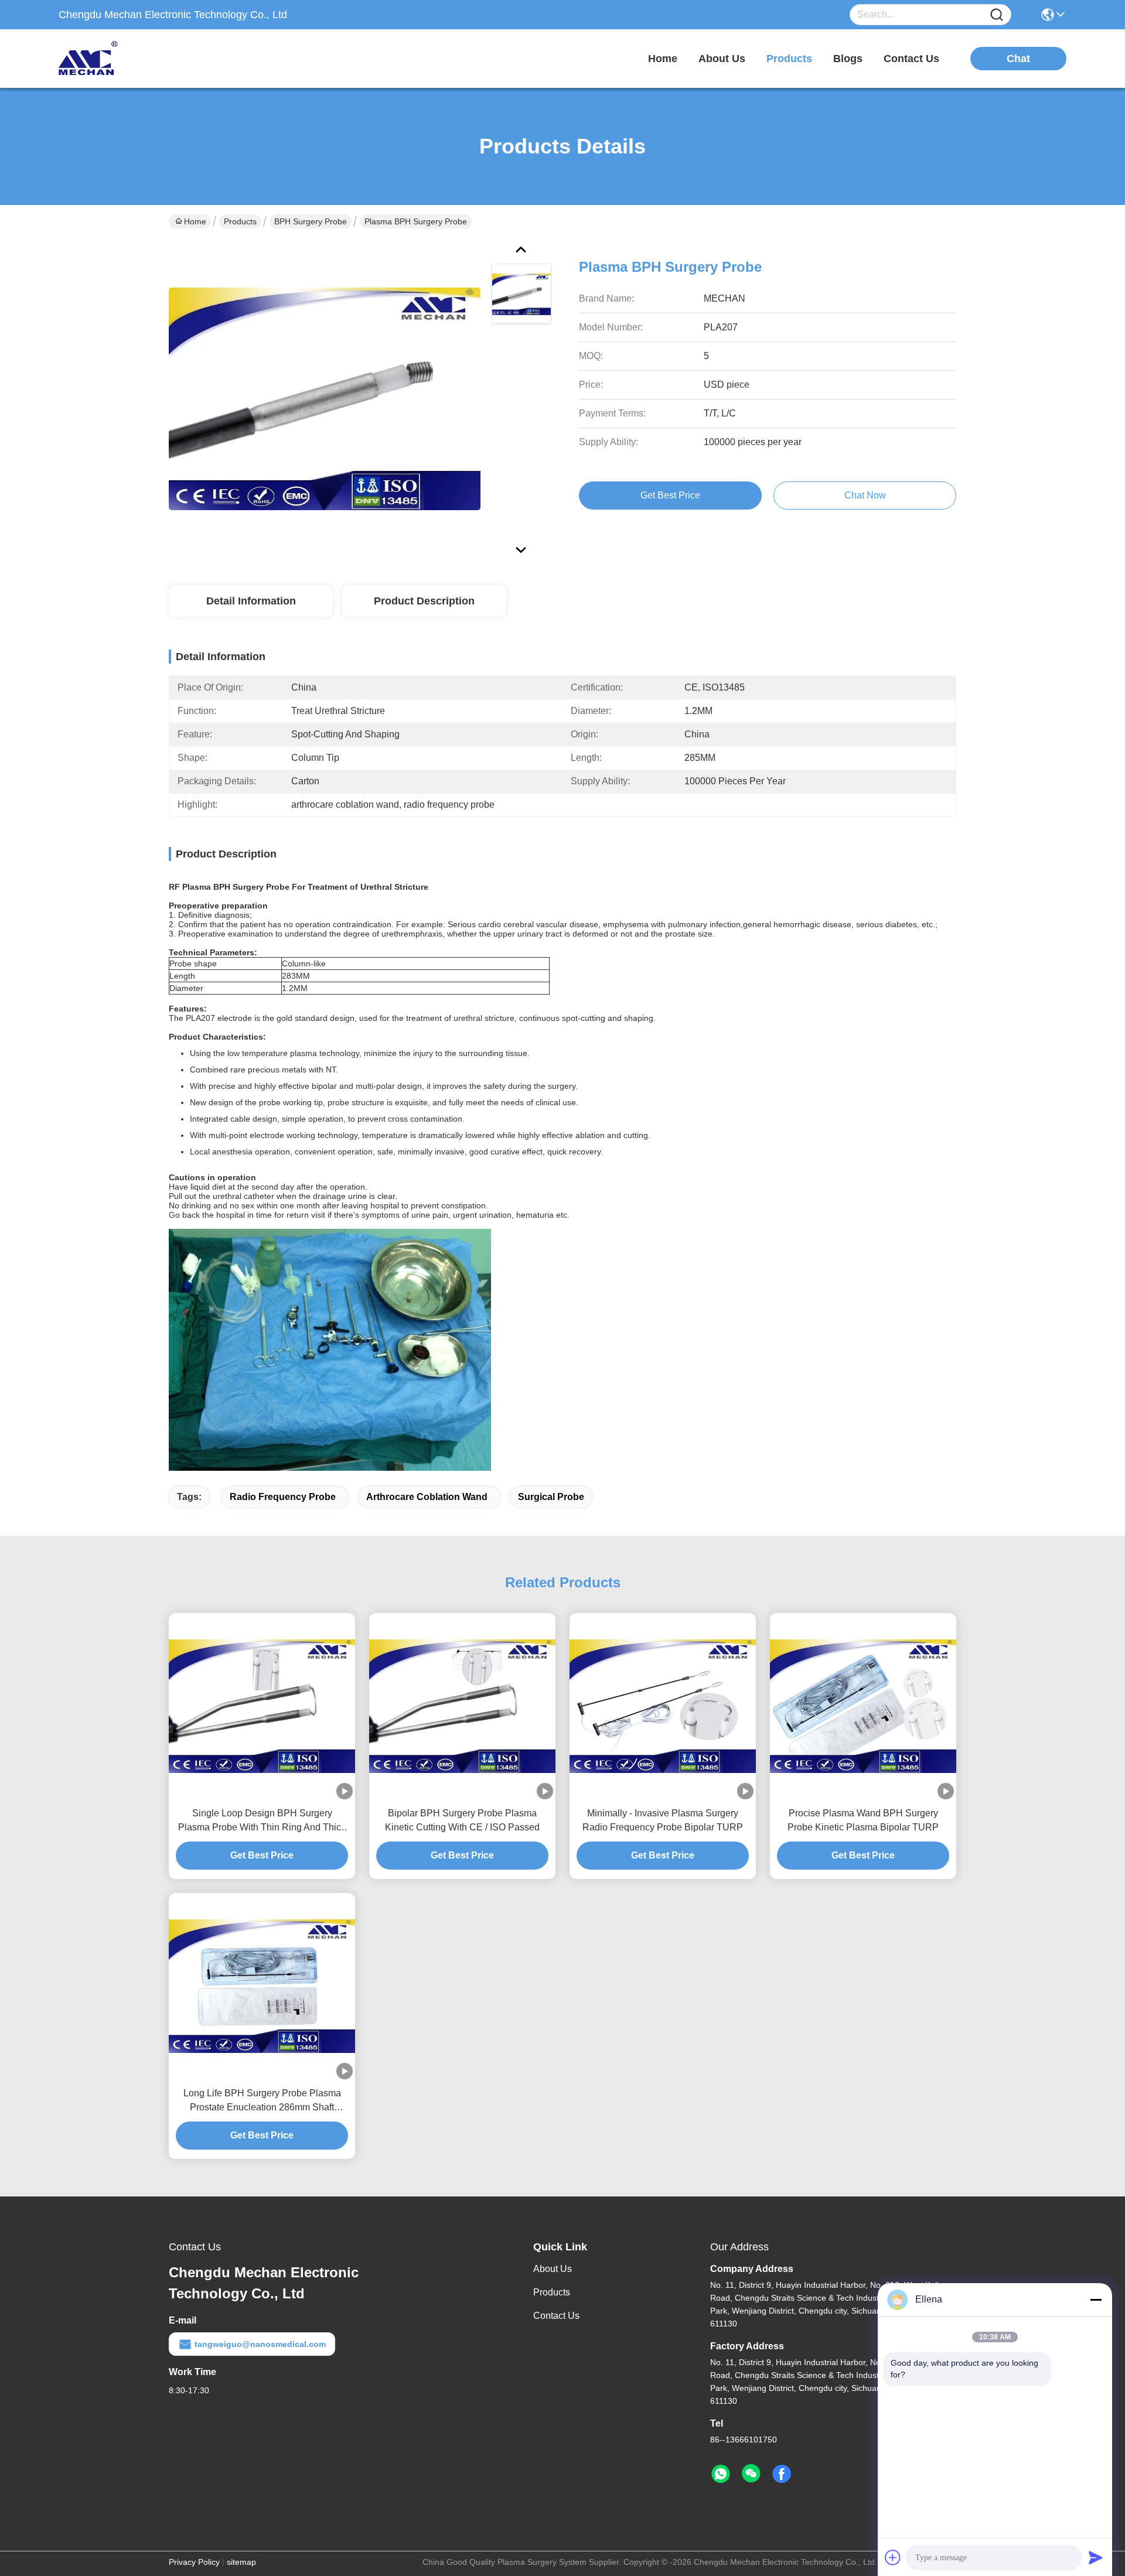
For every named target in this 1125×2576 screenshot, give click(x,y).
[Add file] (893, 2557)
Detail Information (251, 601)
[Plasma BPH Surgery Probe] (325, 398)
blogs (848, 59)
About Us (553, 2269)
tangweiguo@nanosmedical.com (260, 2344)
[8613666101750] (721, 2474)
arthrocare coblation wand (427, 1497)
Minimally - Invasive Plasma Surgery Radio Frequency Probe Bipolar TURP (663, 1820)
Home (663, 59)
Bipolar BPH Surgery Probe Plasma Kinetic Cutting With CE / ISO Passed (462, 1820)
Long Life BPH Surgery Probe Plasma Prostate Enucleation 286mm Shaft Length (262, 2101)
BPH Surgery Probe (311, 221)
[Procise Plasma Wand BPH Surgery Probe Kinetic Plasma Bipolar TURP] (863, 1706)
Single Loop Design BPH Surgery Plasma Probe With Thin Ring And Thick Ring (262, 1821)
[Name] (997, 15)
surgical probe (551, 1497)
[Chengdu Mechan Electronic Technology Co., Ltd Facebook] (782, 2474)
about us (722, 59)
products (789, 59)
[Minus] (1096, 2300)
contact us (911, 59)
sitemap (241, 2562)
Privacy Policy (194, 2562)
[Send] (1096, 2557)
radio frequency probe (283, 1497)
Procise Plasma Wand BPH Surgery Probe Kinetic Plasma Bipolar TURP (863, 1820)
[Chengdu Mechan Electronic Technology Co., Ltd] (123, 59)
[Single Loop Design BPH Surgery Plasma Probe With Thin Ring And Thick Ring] (262, 1706)
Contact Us (556, 2316)
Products (240, 221)
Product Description (424, 601)
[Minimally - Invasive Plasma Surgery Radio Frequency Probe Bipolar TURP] (663, 1706)
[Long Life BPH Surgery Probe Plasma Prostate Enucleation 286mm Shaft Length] (262, 1986)
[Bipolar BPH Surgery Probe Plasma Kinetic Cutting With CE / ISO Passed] (462, 1706)
